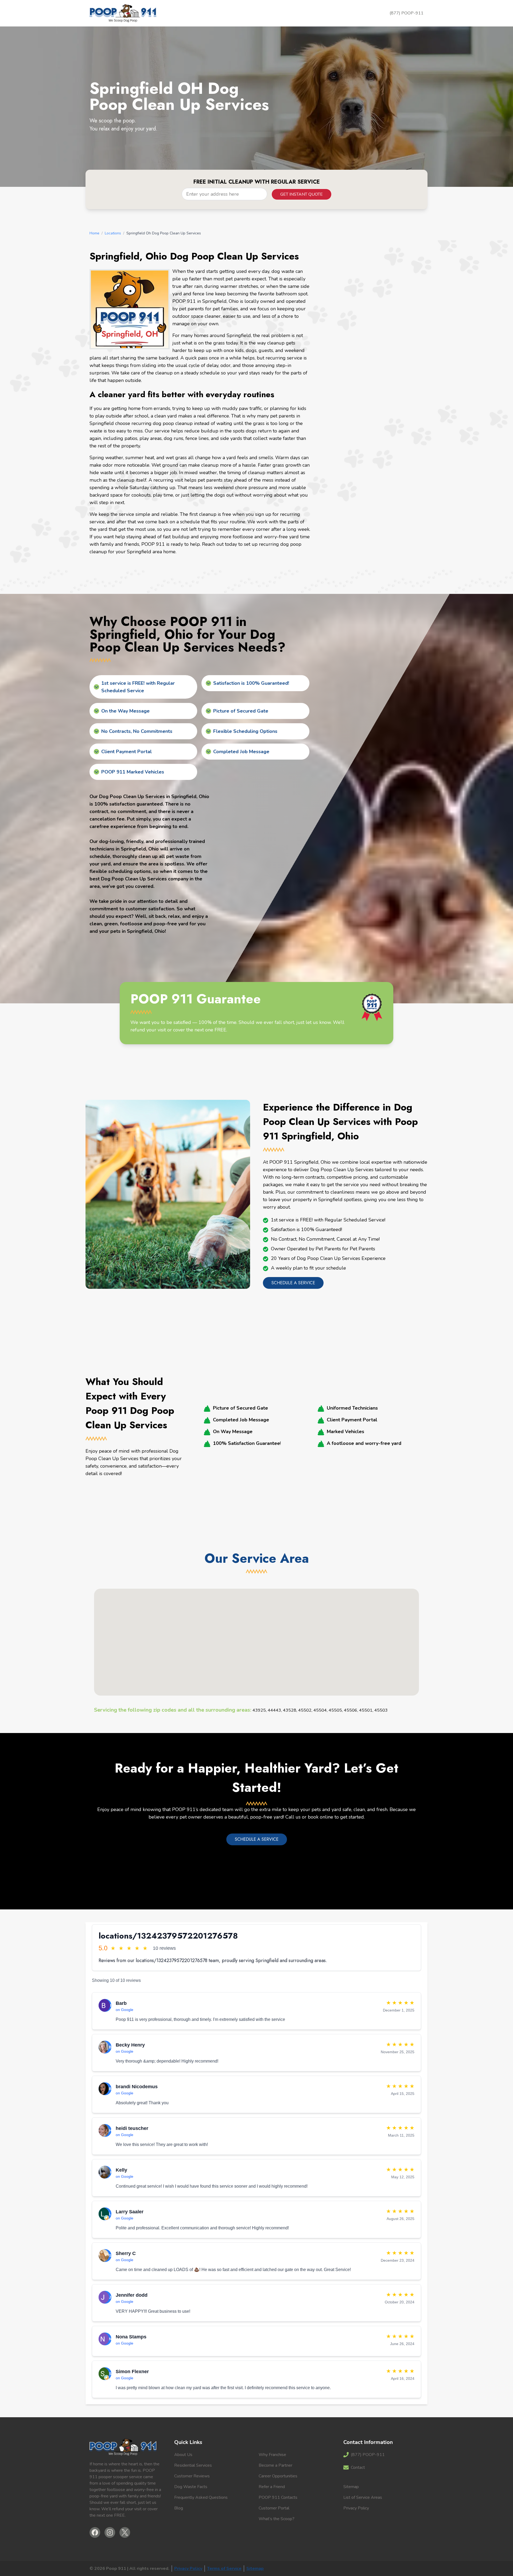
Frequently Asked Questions (201, 2497)
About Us (183, 2455)
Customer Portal (274, 2508)
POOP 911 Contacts (278, 2497)
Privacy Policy (356, 2508)
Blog (179, 2508)
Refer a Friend (272, 2487)
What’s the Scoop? (277, 2519)
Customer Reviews (192, 2476)
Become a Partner (275, 2465)
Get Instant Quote (302, 194)
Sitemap (351, 2487)
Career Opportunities (278, 2476)
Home (94, 233)
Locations (113, 233)
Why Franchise (272, 2455)
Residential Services (193, 2465)
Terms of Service (224, 2569)
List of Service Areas (363, 2497)
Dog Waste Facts (191, 2487)
